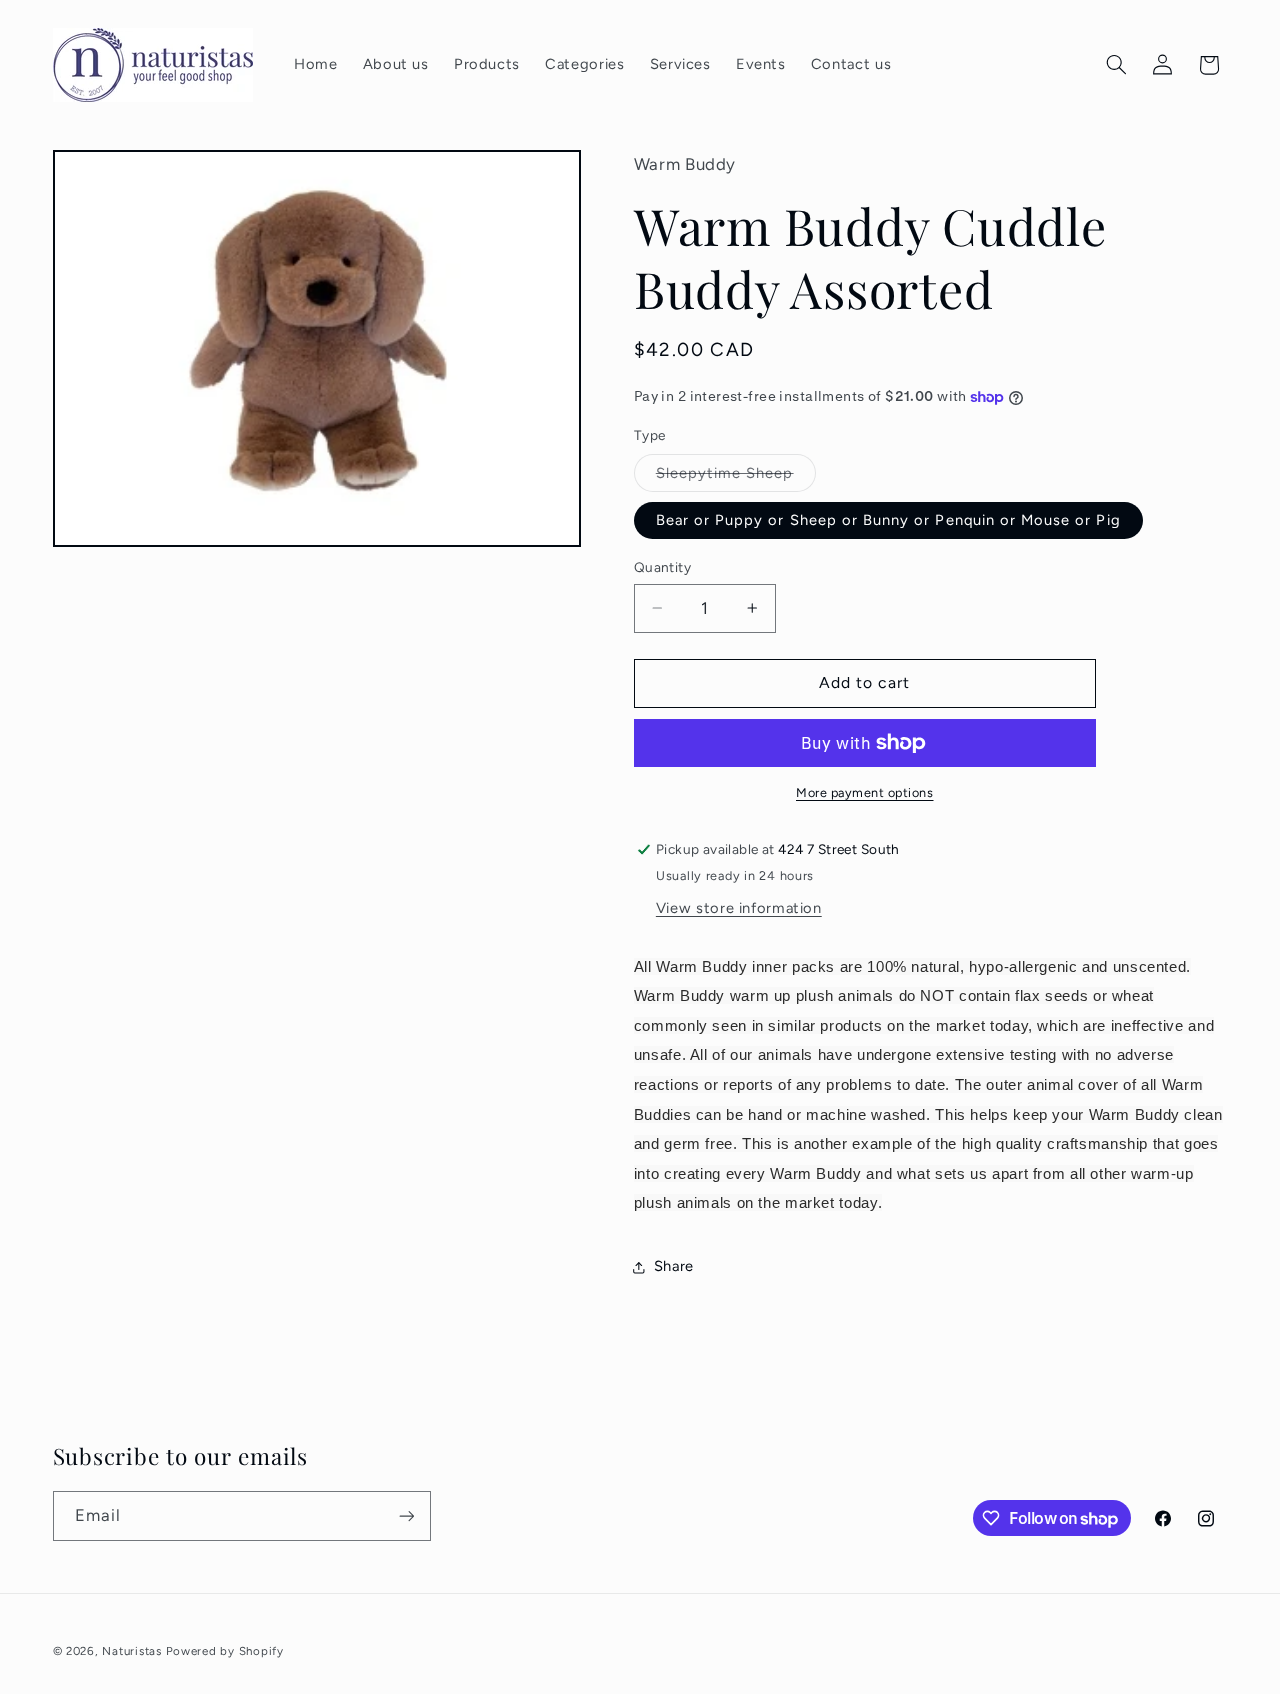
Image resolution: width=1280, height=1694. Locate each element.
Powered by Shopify (225, 1651)
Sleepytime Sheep (736, 477)
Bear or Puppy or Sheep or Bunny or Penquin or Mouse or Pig (888, 520)
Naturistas (131, 1651)
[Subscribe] (406, 1515)
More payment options (865, 792)
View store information (739, 908)
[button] (1116, 65)
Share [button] (674, 1266)
